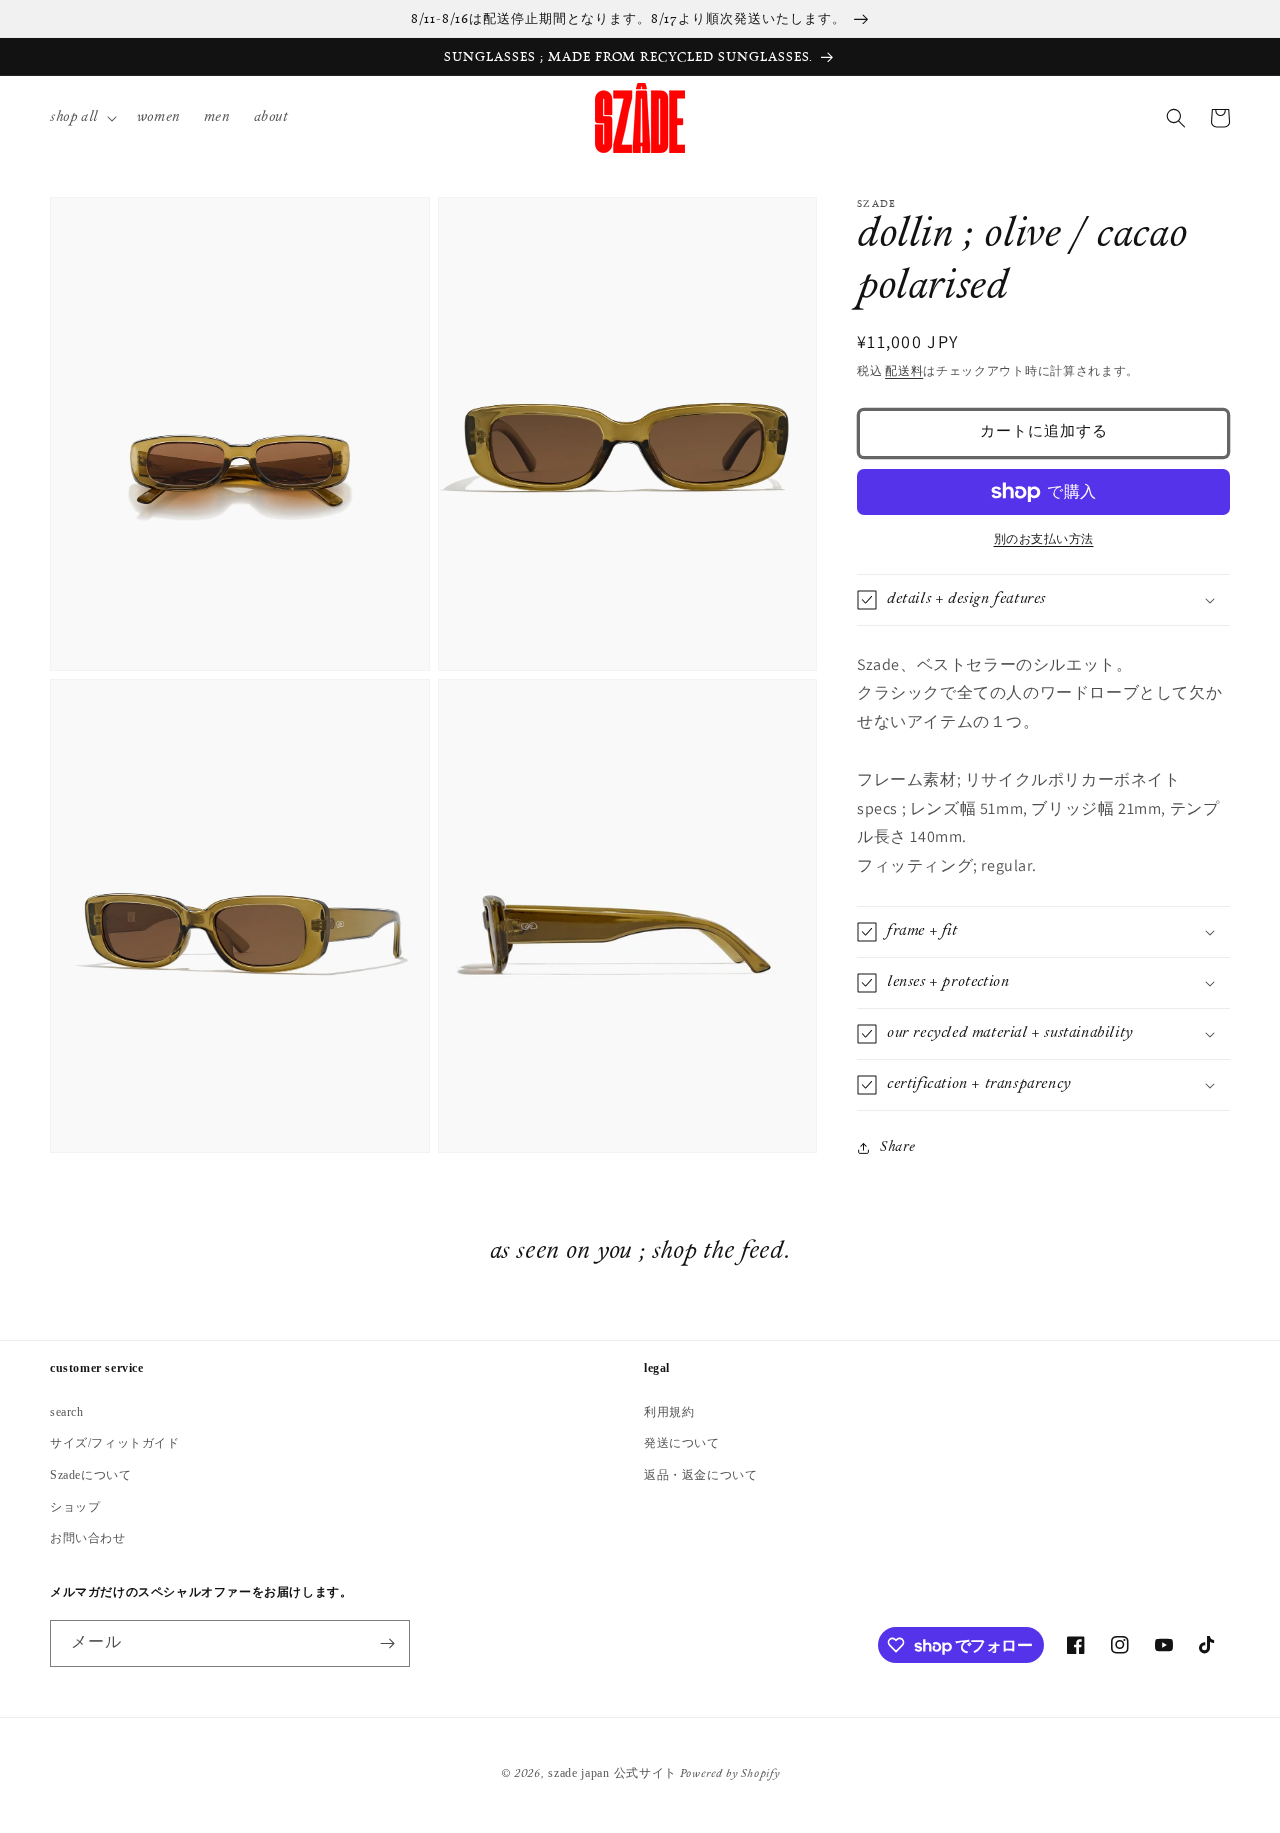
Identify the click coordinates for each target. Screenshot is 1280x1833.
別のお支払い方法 (1044, 540)
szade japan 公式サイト (612, 1773)
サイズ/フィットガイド (115, 1443)
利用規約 (669, 1412)
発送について (682, 1443)
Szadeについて (90, 1475)
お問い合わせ (88, 1538)
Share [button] (898, 1147)
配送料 (904, 372)
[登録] (387, 1643)
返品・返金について (700, 1475)
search (67, 1412)
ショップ (75, 1507)
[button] (81, 118)
